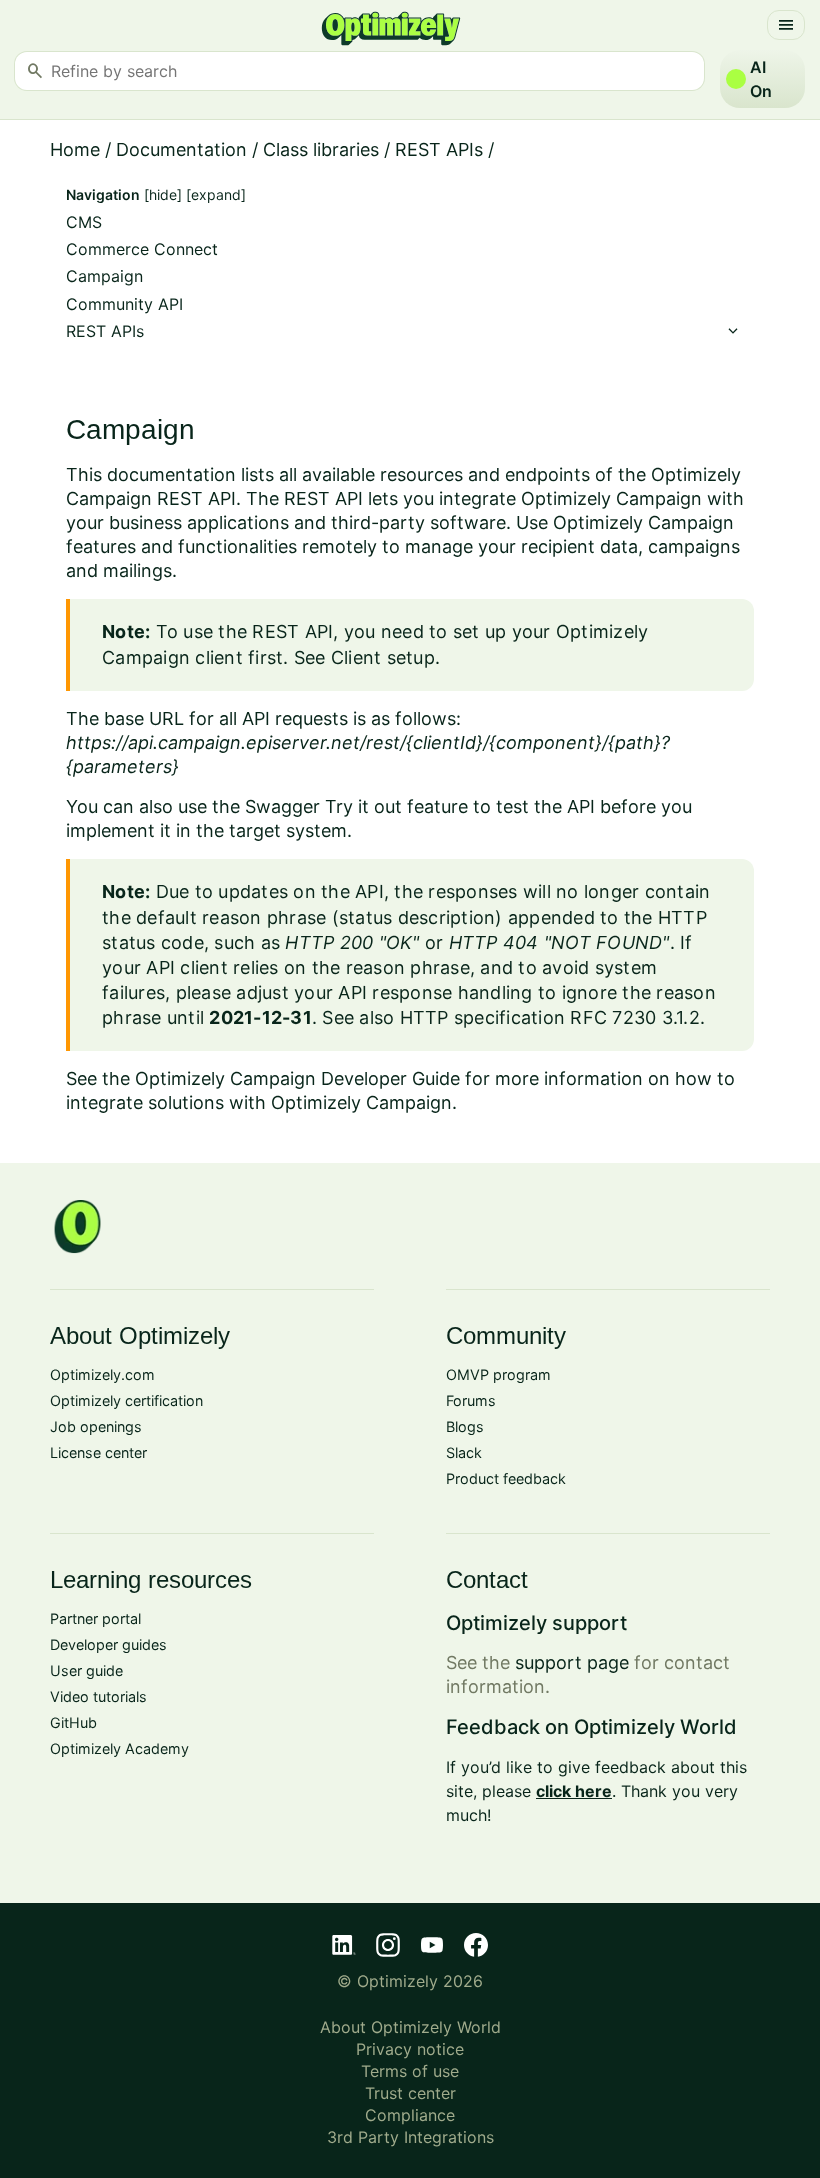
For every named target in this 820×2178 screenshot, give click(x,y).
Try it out (363, 806)
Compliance (410, 2115)
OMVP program (498, 1374)
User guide (86, 1670)
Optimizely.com (102, 1374)
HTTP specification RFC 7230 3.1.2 (550, 1017)
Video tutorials (98, 1696)
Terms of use (410, 2071)
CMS (84, 222)
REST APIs (439, 149)
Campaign (104, 276)
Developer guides (108, 1644)
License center (98, 1452)
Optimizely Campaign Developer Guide (297, 1078)
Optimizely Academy (119, 1748)
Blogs (465, 1426)
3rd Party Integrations (410, 2137)
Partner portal (95, 1618)
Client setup (383, 657)
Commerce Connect (142, 249)
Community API (124, 304)
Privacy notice (410, 2049)
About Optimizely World (410, 2027)
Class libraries (321, 149)
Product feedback (506, 1478)
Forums (471, 1400)
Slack (464, 1452)
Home (75, 149)
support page (572, 1662)
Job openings (96, 1426)
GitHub (73, 1722)
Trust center (410, 2093)
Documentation (181, 149)
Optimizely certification (126, 1400)
